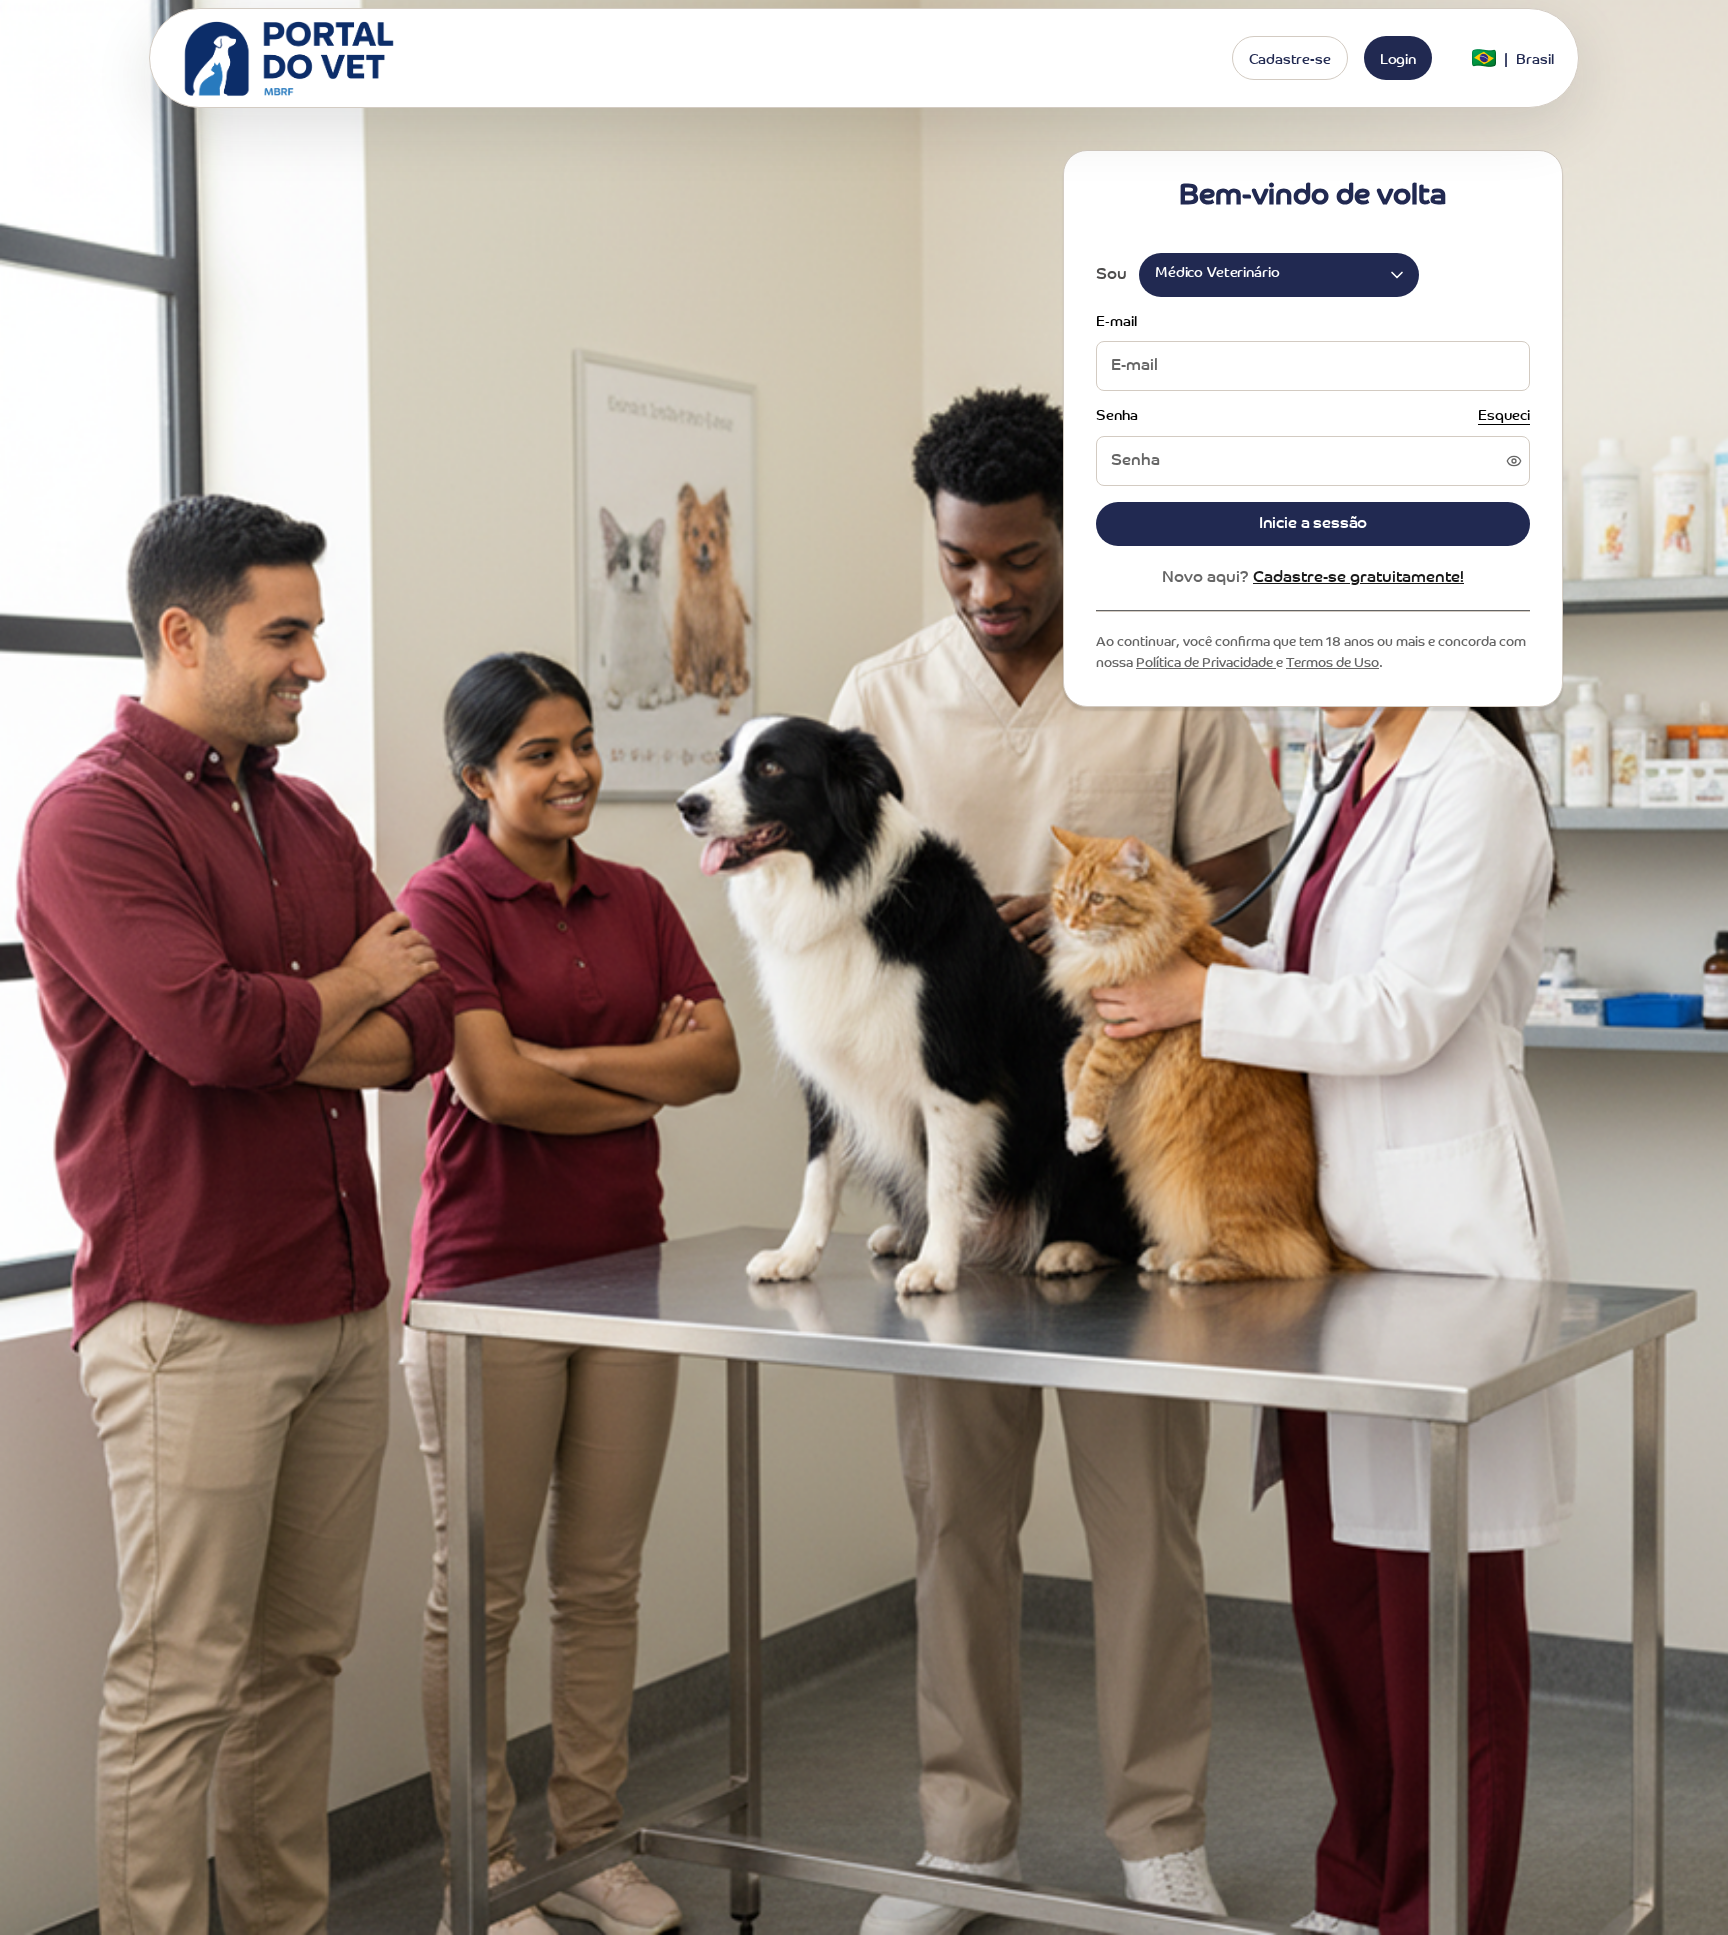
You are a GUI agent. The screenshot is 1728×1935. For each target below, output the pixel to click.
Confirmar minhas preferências (864, 1192)
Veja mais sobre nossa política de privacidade (787, 1046)
